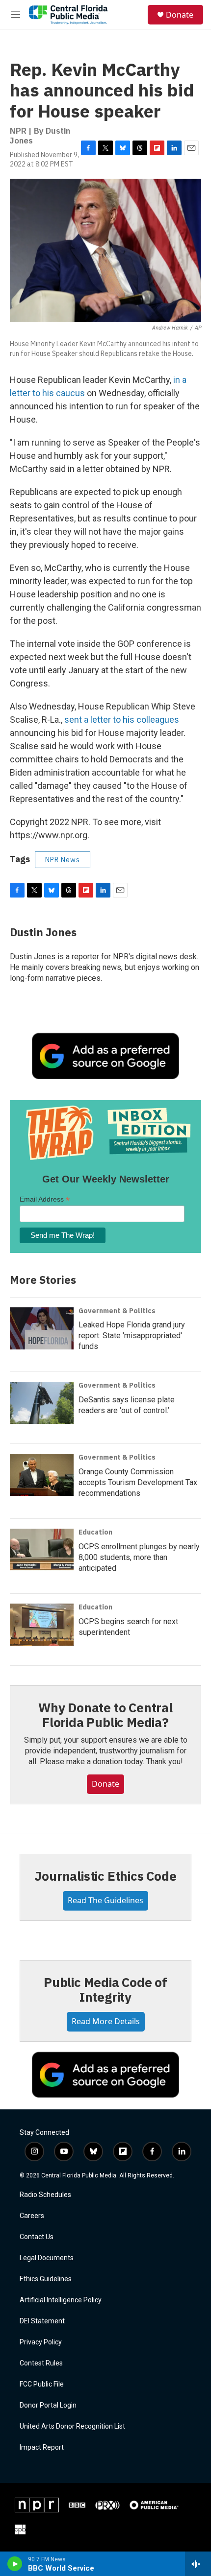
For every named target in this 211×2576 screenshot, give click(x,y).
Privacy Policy (41, 2342)
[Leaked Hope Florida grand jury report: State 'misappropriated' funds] (42, 1328)
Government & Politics (117, 1311)
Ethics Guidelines (46, 2279)
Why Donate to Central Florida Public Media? (105, 1715)
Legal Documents (47, 2258)
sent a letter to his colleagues (122, 720)
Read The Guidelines (105, 1900)
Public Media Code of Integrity (105, 1989)
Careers (32, 2216)
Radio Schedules (45, 2195)
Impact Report (42, 2447)
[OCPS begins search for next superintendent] (42, 1625)
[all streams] (198, 2564)
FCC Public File (42, 2384)
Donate (180, 15)
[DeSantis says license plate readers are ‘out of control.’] (42, 1403)
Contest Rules (41, 2363)
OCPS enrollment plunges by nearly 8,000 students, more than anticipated (139, 1557)
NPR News (63, 860)
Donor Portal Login (48, 2405)
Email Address (45, 1199)
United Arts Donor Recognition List (72, 2426)
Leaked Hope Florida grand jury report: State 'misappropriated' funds (132, 1335)
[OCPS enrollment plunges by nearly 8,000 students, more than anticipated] (42, 1550)
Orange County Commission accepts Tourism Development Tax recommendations (138, 1482)
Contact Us (37, 2237)
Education (95, 1532)
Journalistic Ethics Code (105, 1876)
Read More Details (106, 2021)
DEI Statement (42, 2321)
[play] (15, 2564)
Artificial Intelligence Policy (61, 2300)
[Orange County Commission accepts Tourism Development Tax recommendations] (42, 1475)
